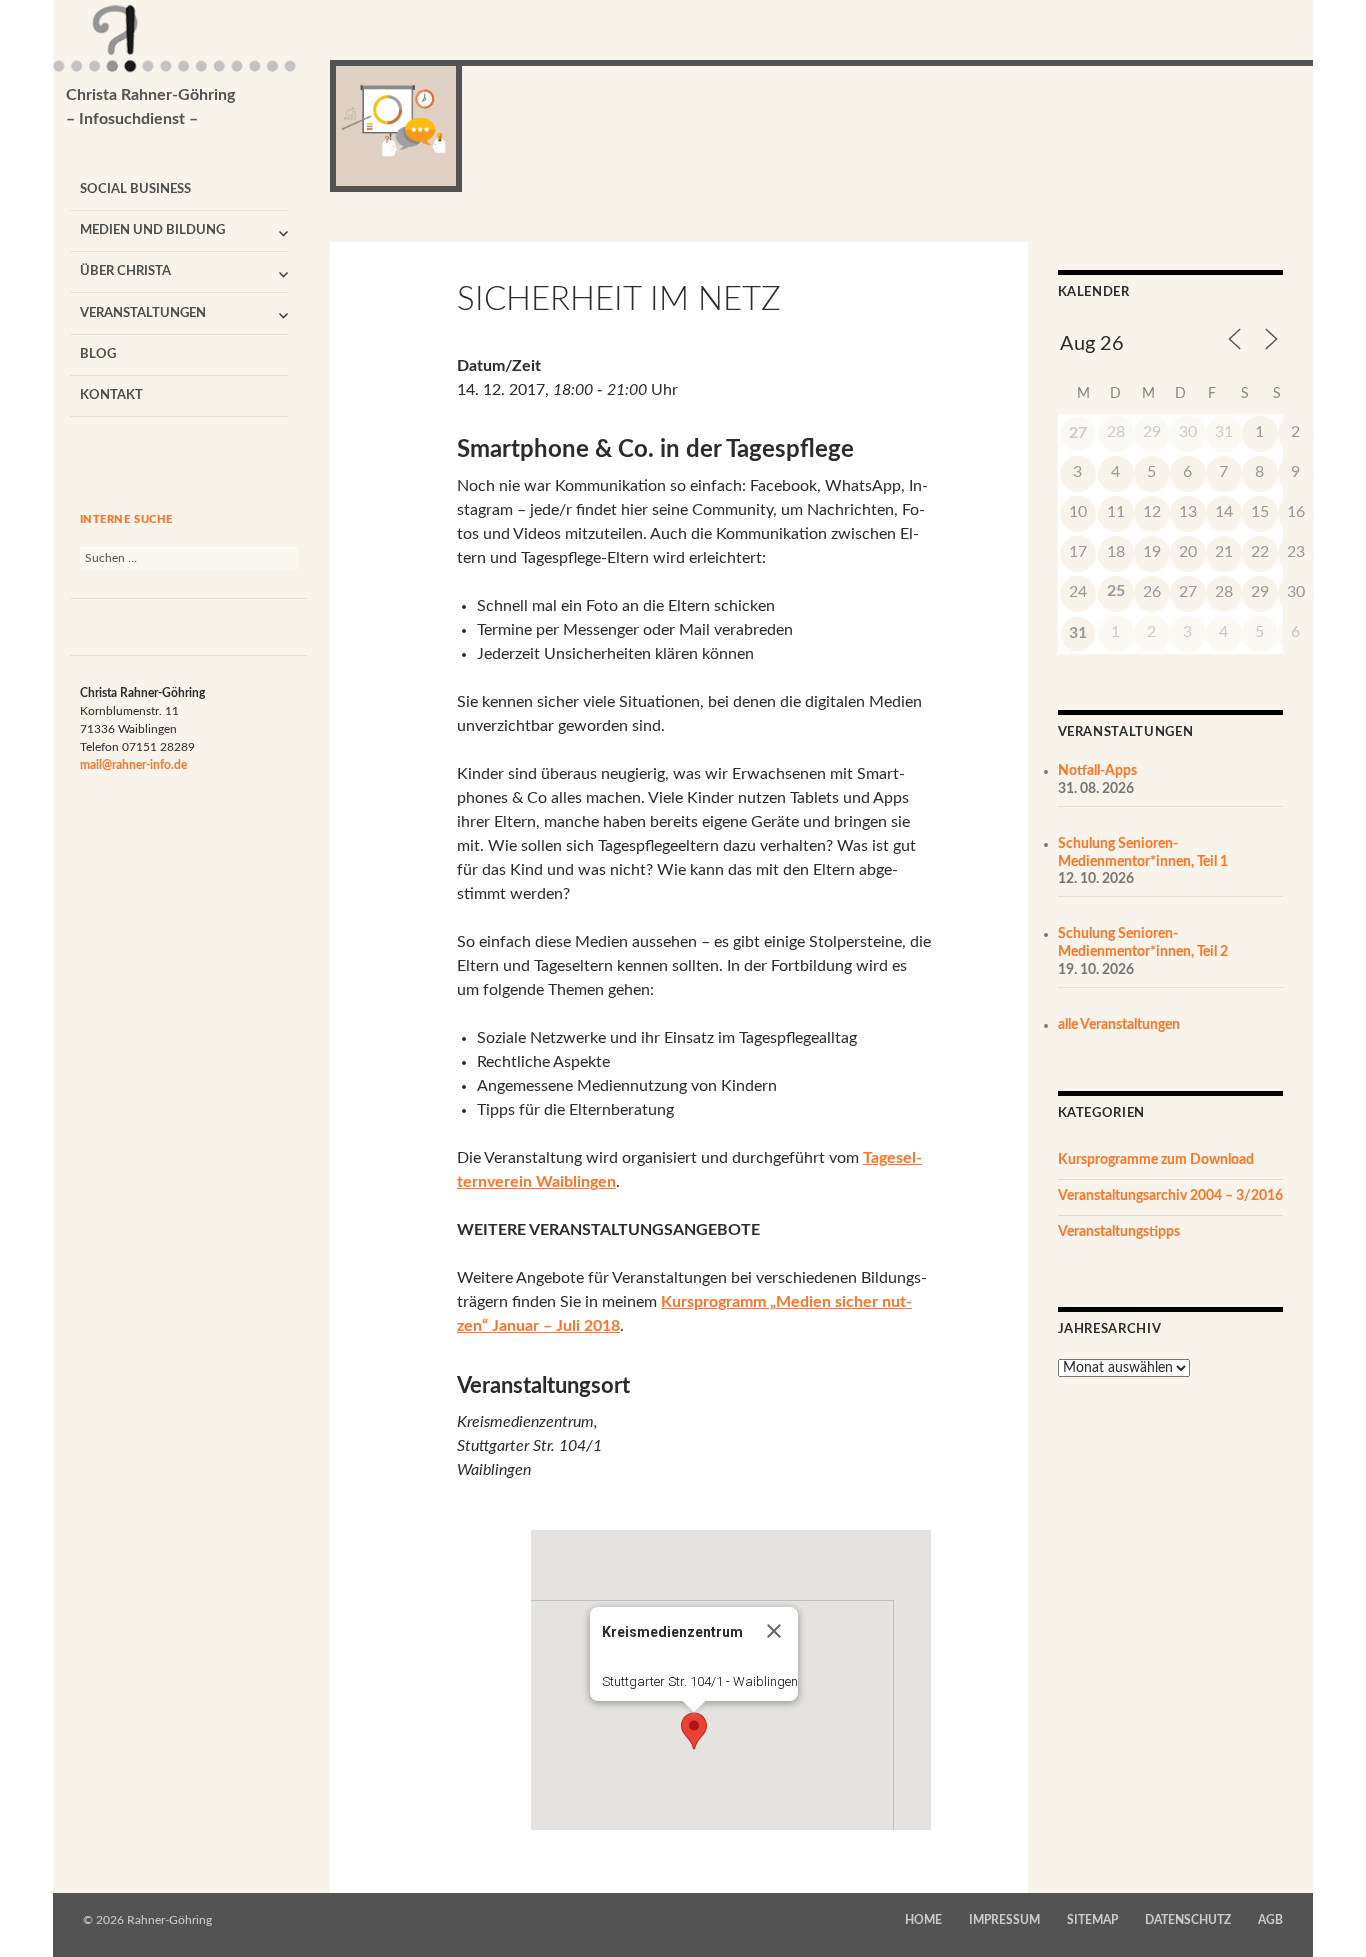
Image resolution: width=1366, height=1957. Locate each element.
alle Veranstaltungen (1119, 1025)
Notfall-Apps (1097, 771)
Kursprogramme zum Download (1156, 1160)
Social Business (135, 189)
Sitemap (1092, 1920)
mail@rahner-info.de (133, 765)
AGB (1270, 1920)
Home (923, 1920)
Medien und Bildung (152, 230)
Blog (98, 354)
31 (1078, 633)
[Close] (774, 1631)
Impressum (1004, 1920)
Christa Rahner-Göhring (150, 107)
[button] (694, 1731)
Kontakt (111, 395)
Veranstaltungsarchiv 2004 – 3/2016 (1170, 1196)
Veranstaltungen (143, 313)
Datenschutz (1188, 1920)
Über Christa (125, 271)
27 (1078, 433)
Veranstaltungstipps (1119, 1232)
